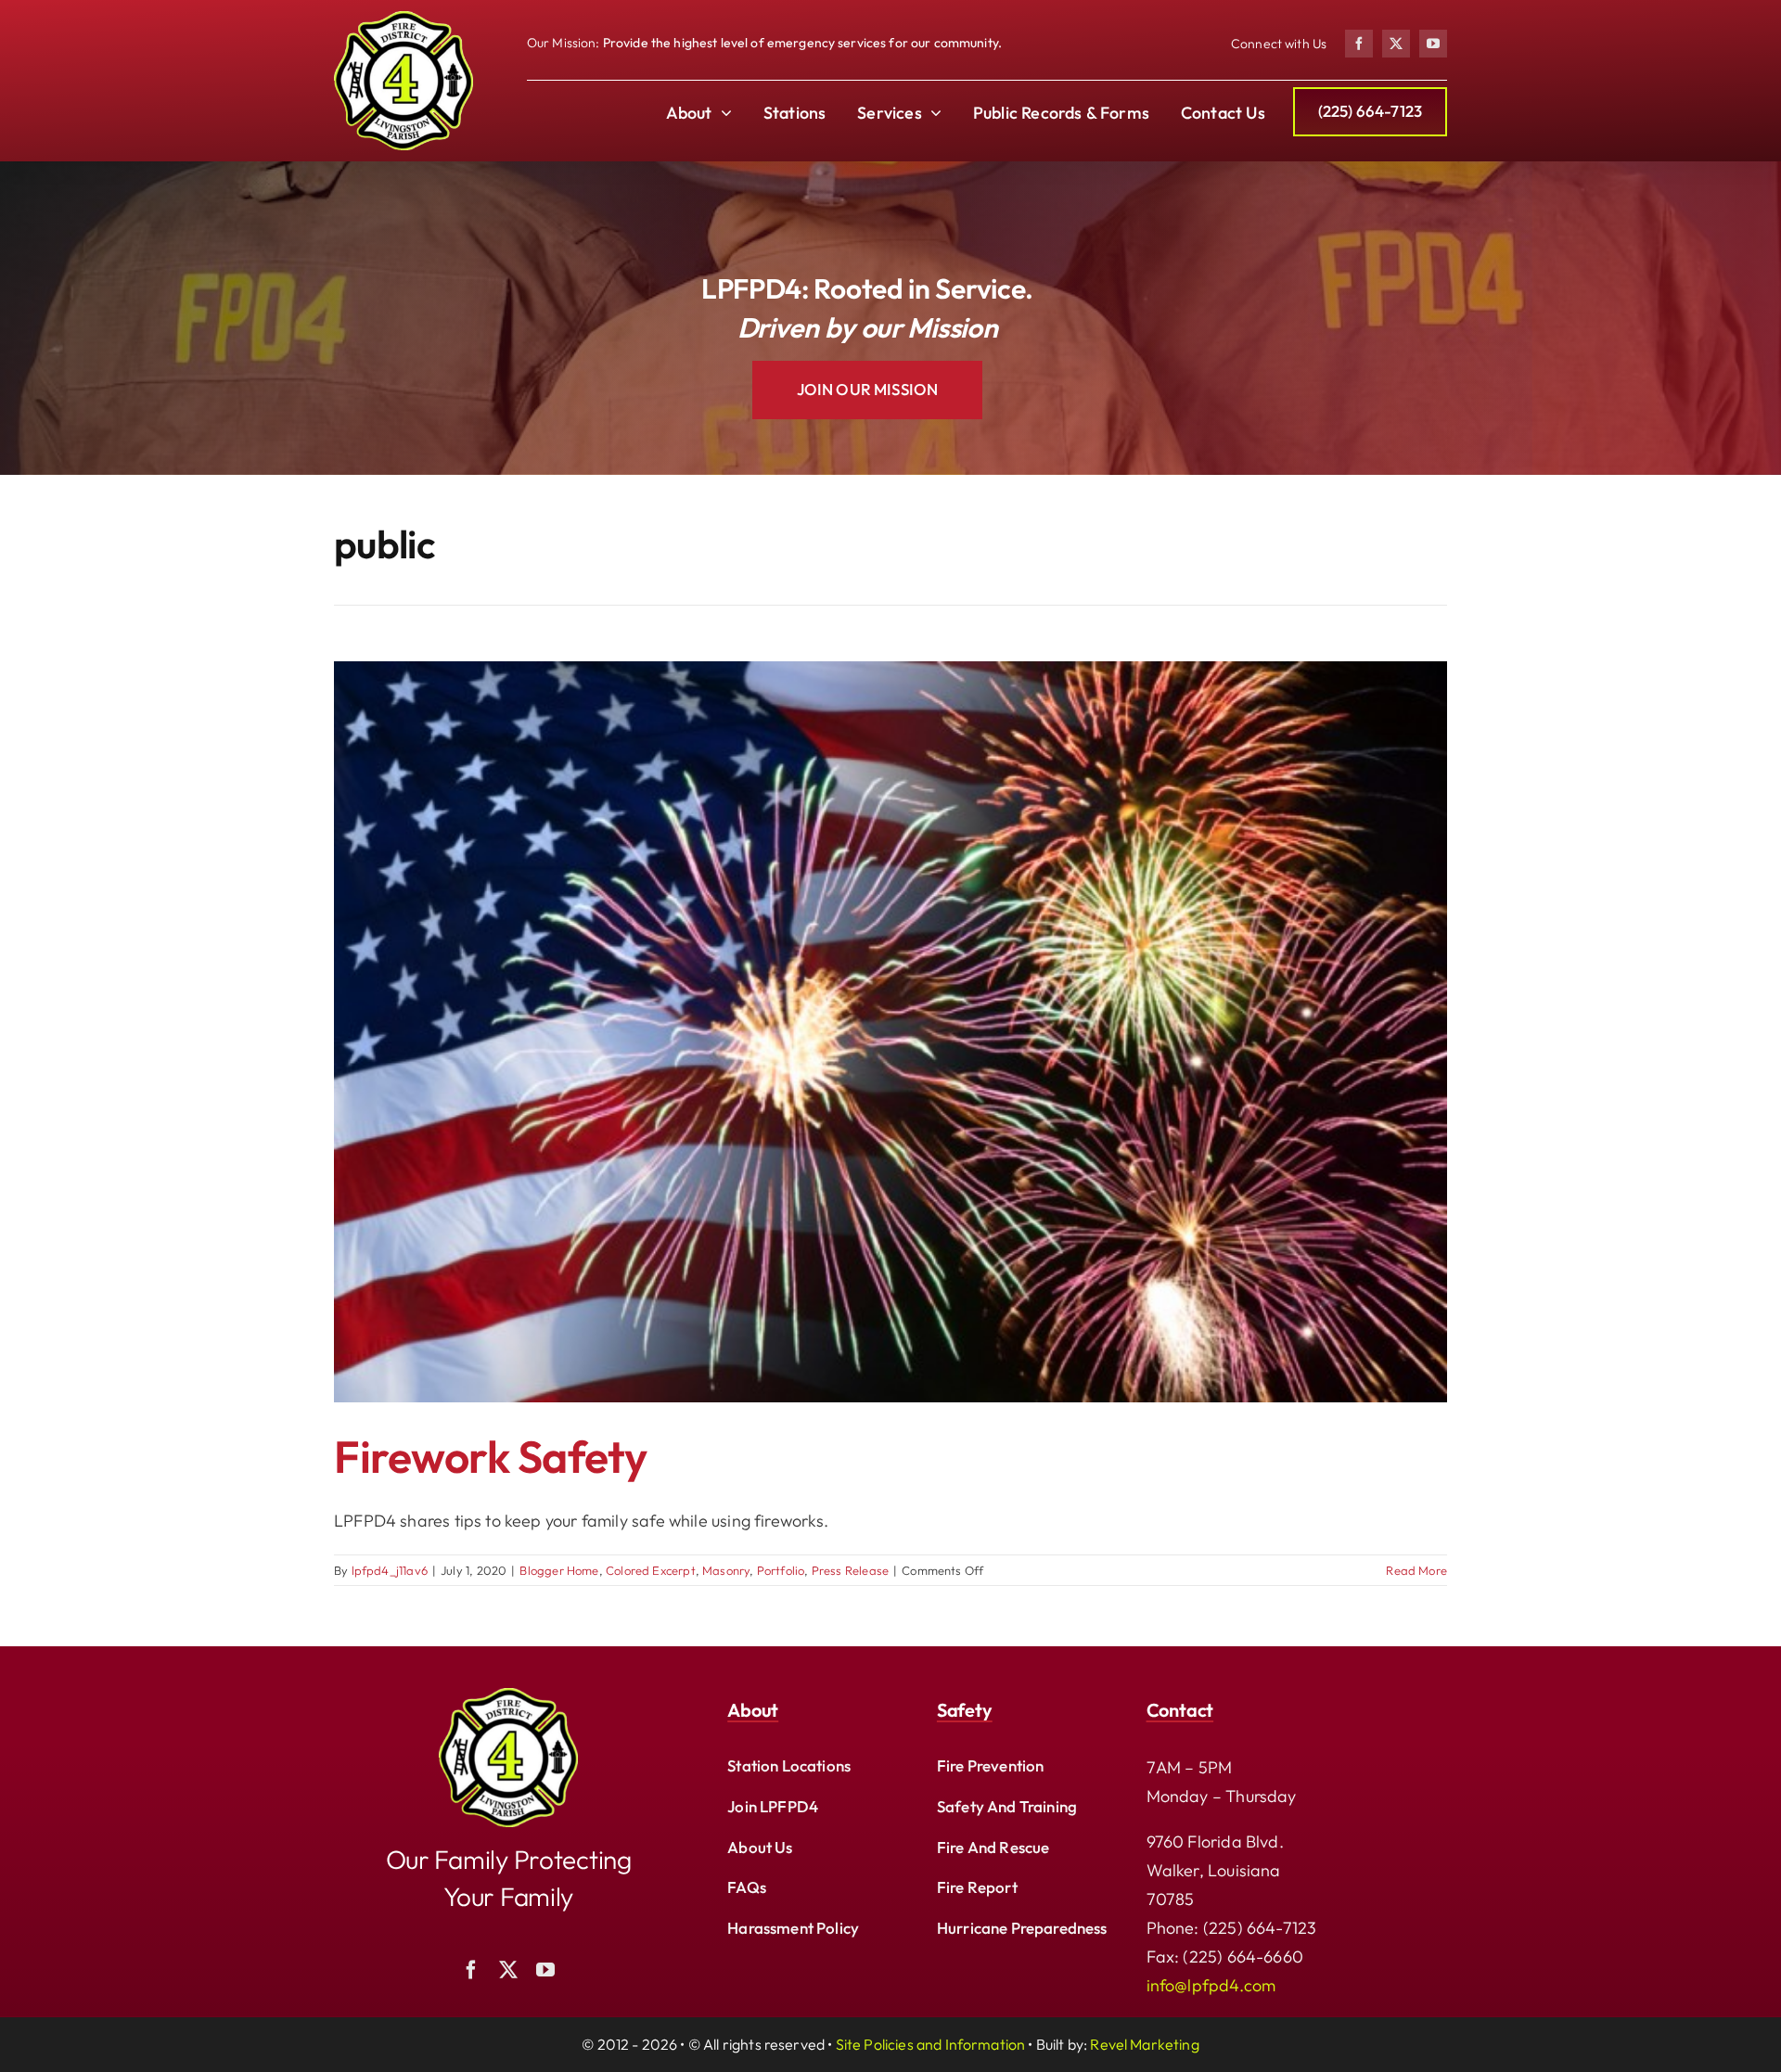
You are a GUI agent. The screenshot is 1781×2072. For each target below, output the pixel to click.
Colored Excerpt (651, 1570)
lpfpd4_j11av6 (390, 1570)
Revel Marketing (1144, 2044)
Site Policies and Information (931, 2044)
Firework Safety (491, 1456)
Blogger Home (559, 1570)
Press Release (850, 1570)
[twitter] (1396, 44)
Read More (1416, 1570)
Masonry (726, 1570)
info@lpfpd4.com (1211, 1985)
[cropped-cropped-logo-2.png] (508, 1696)
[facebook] (1359, 44)
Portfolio (781, 1570)
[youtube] (1433, 44)
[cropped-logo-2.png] (404, 19)
